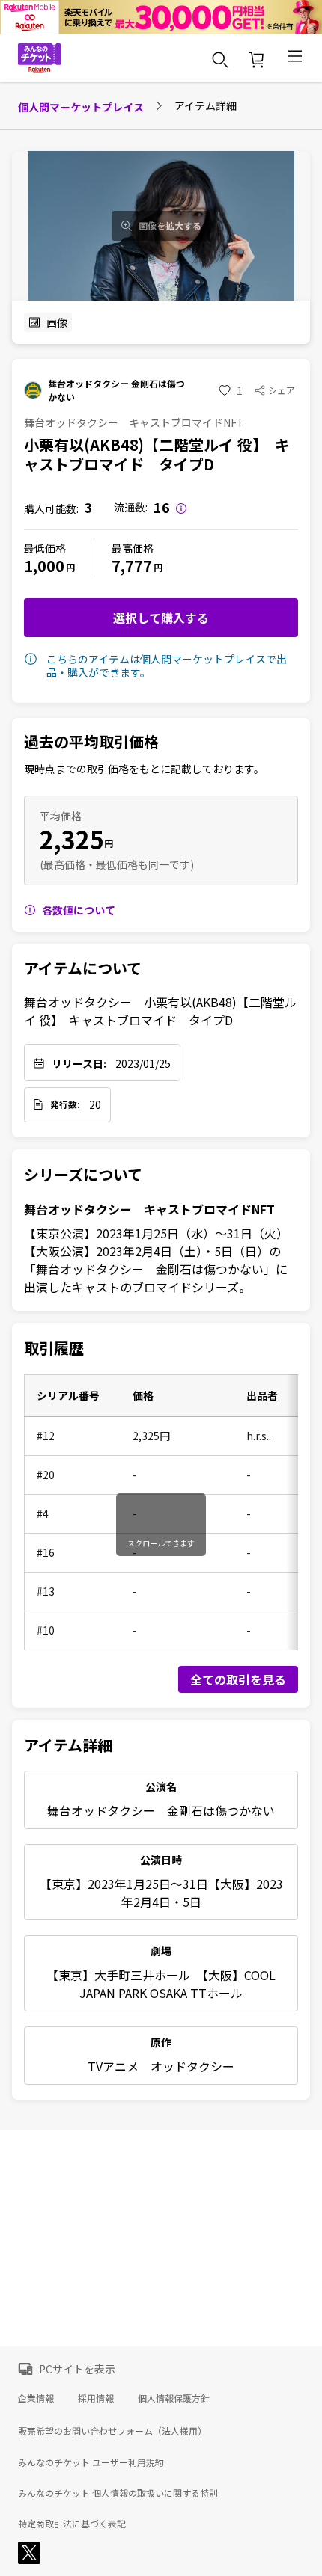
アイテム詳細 (68, 1745)
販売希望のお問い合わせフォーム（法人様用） (112, 2431)
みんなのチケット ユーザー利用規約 (91, 2462)
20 (95, 1104)
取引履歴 (54, 1348)
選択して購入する (161, 618)
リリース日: (79, 1063)
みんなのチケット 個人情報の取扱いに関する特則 (118, 2493)
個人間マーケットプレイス (81, 107)
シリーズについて (83, 1175)
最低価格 (45, 548)
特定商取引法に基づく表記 (72, 2524)
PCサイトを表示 (77, 2369)
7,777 (132, 566)
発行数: (65, 1104)
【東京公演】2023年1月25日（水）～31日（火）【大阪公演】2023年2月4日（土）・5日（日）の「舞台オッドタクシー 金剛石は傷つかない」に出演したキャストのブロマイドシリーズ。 (156, 1260)
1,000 (44, 566)
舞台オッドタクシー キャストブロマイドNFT (149, 1209)
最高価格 (133, 548)
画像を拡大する (170, 226)
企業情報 (36, 2398)
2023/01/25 (143, 1063)
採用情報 (96, 2398)
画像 (57, 322)
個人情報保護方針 (174, 2398)
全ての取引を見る (238, 1679)
